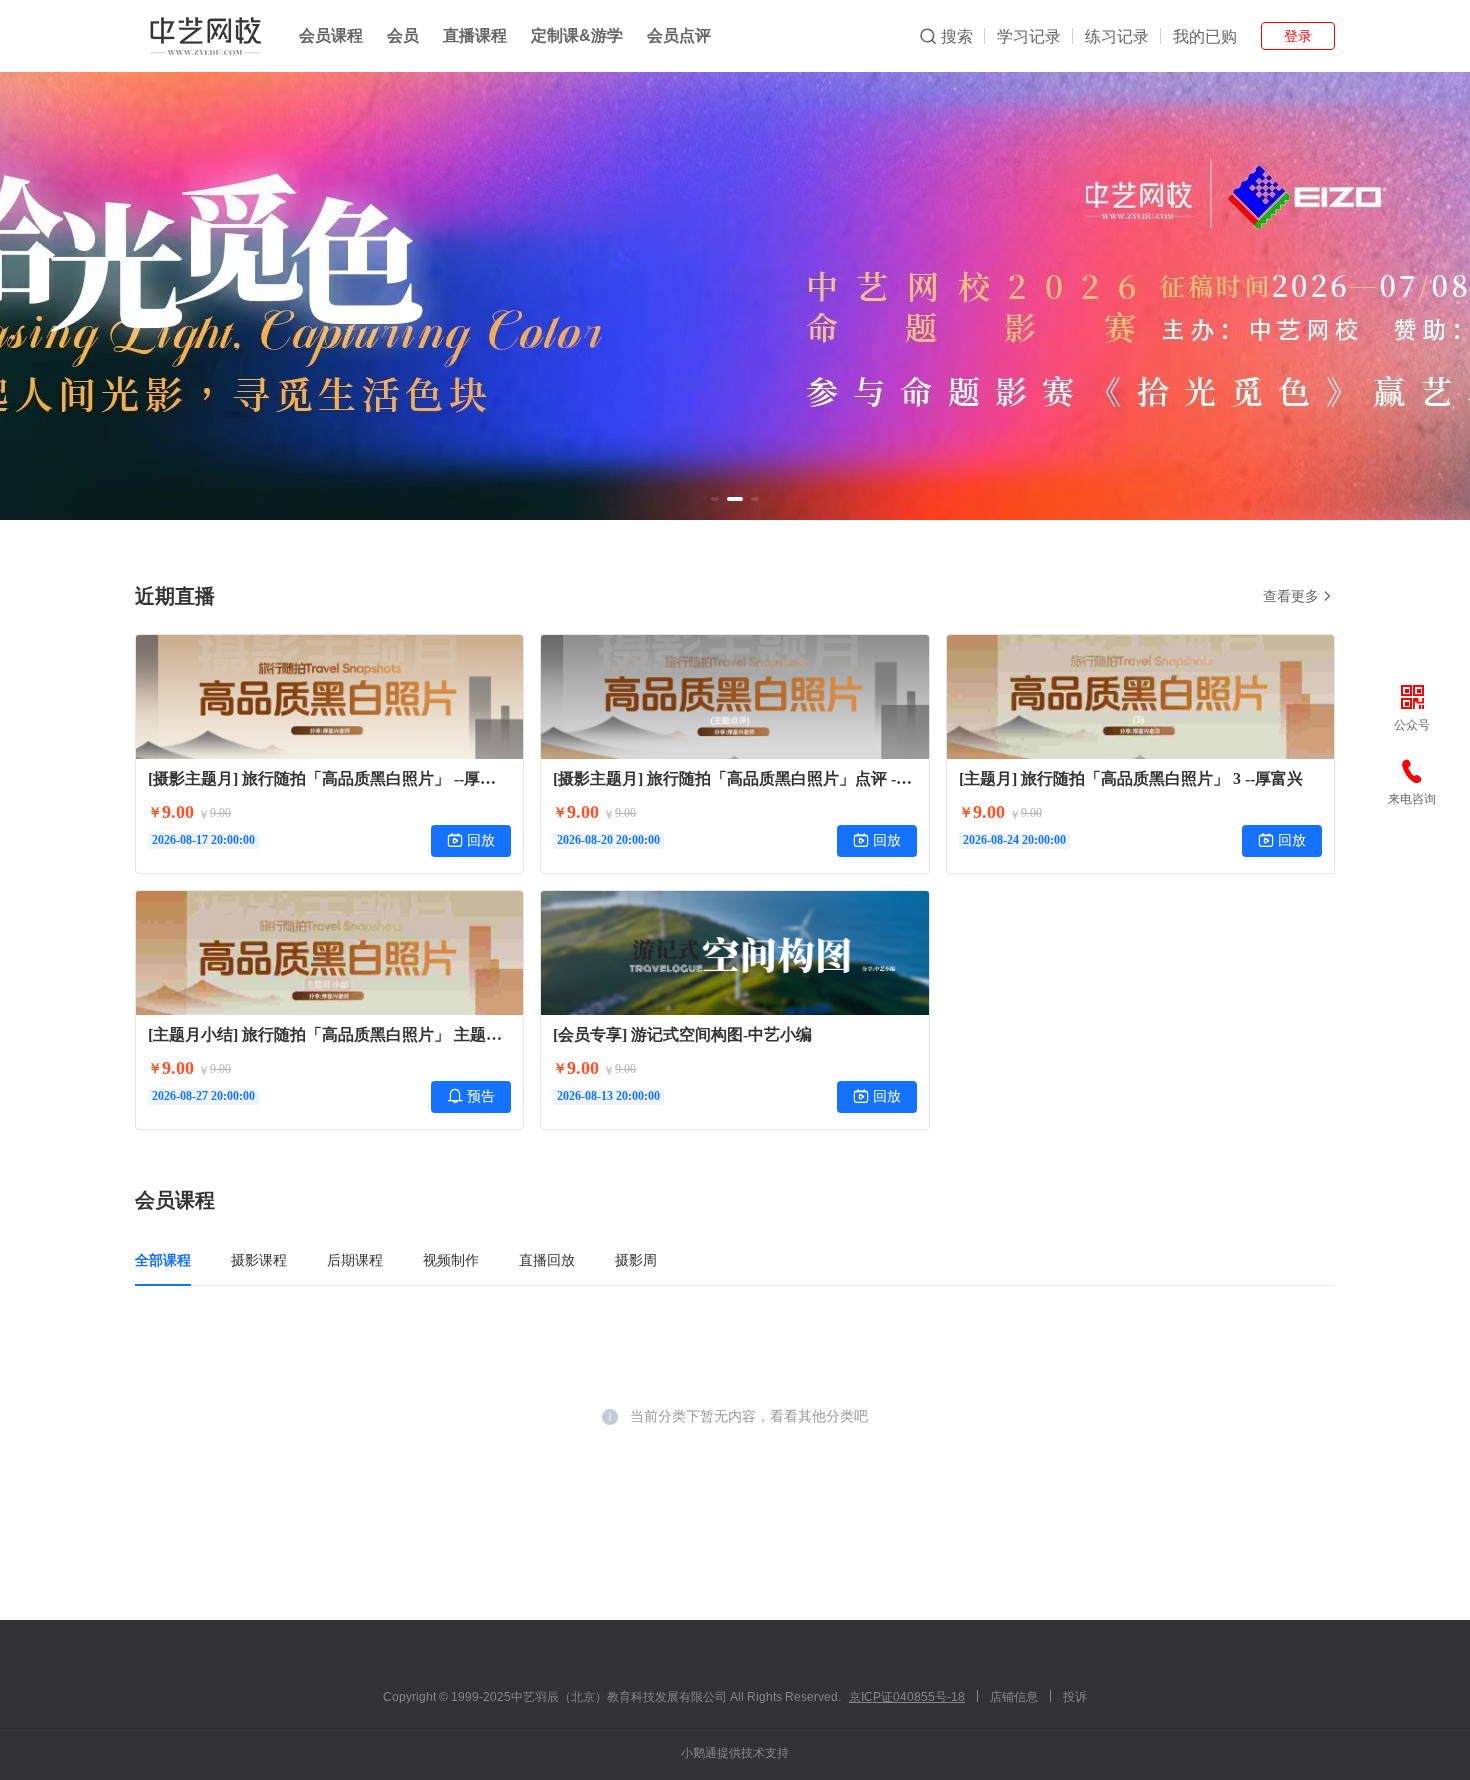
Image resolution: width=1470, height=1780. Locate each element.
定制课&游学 (577, 35)
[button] (715, 499)
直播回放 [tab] (547, 1260)
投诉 (1075, 1697)
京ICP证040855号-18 (907, 1697)
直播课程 (475, 35)
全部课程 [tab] (163, 1260)
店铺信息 (1014, 1697)
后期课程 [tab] (355, 1260)
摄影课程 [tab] (259, 1260)
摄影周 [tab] (636, 1260)
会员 (403, 35)
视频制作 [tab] (451, 1260)
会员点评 (679, 35)
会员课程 (331, 35)
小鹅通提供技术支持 (735, 1753)
